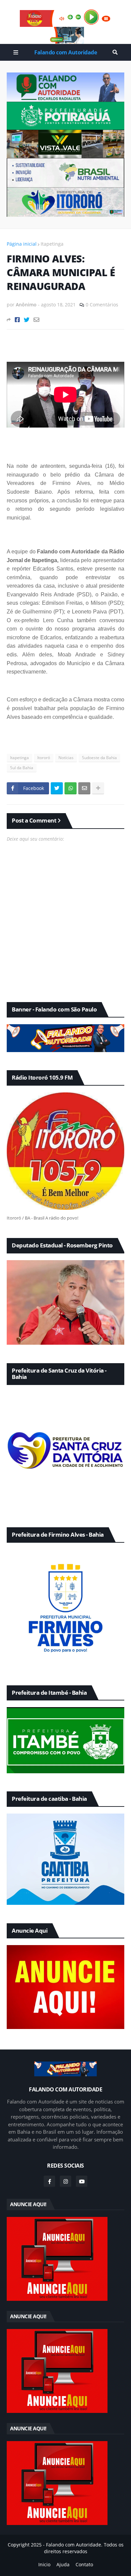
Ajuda (63, 2564)
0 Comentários (102, 305)
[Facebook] (17, 320)
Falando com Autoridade (65, 52)
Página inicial (22, 244)
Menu (16, 52)
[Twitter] (27, 320)
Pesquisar (115, 52)
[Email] (36, 320)
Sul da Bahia (22, 768)
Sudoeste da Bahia (99, 758)
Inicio (44, 2564)
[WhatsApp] (71, 788)
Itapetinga (52, 244)
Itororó (44, 758)
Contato (84, 2564)
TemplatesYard (71, 2558)
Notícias (66, 758)
